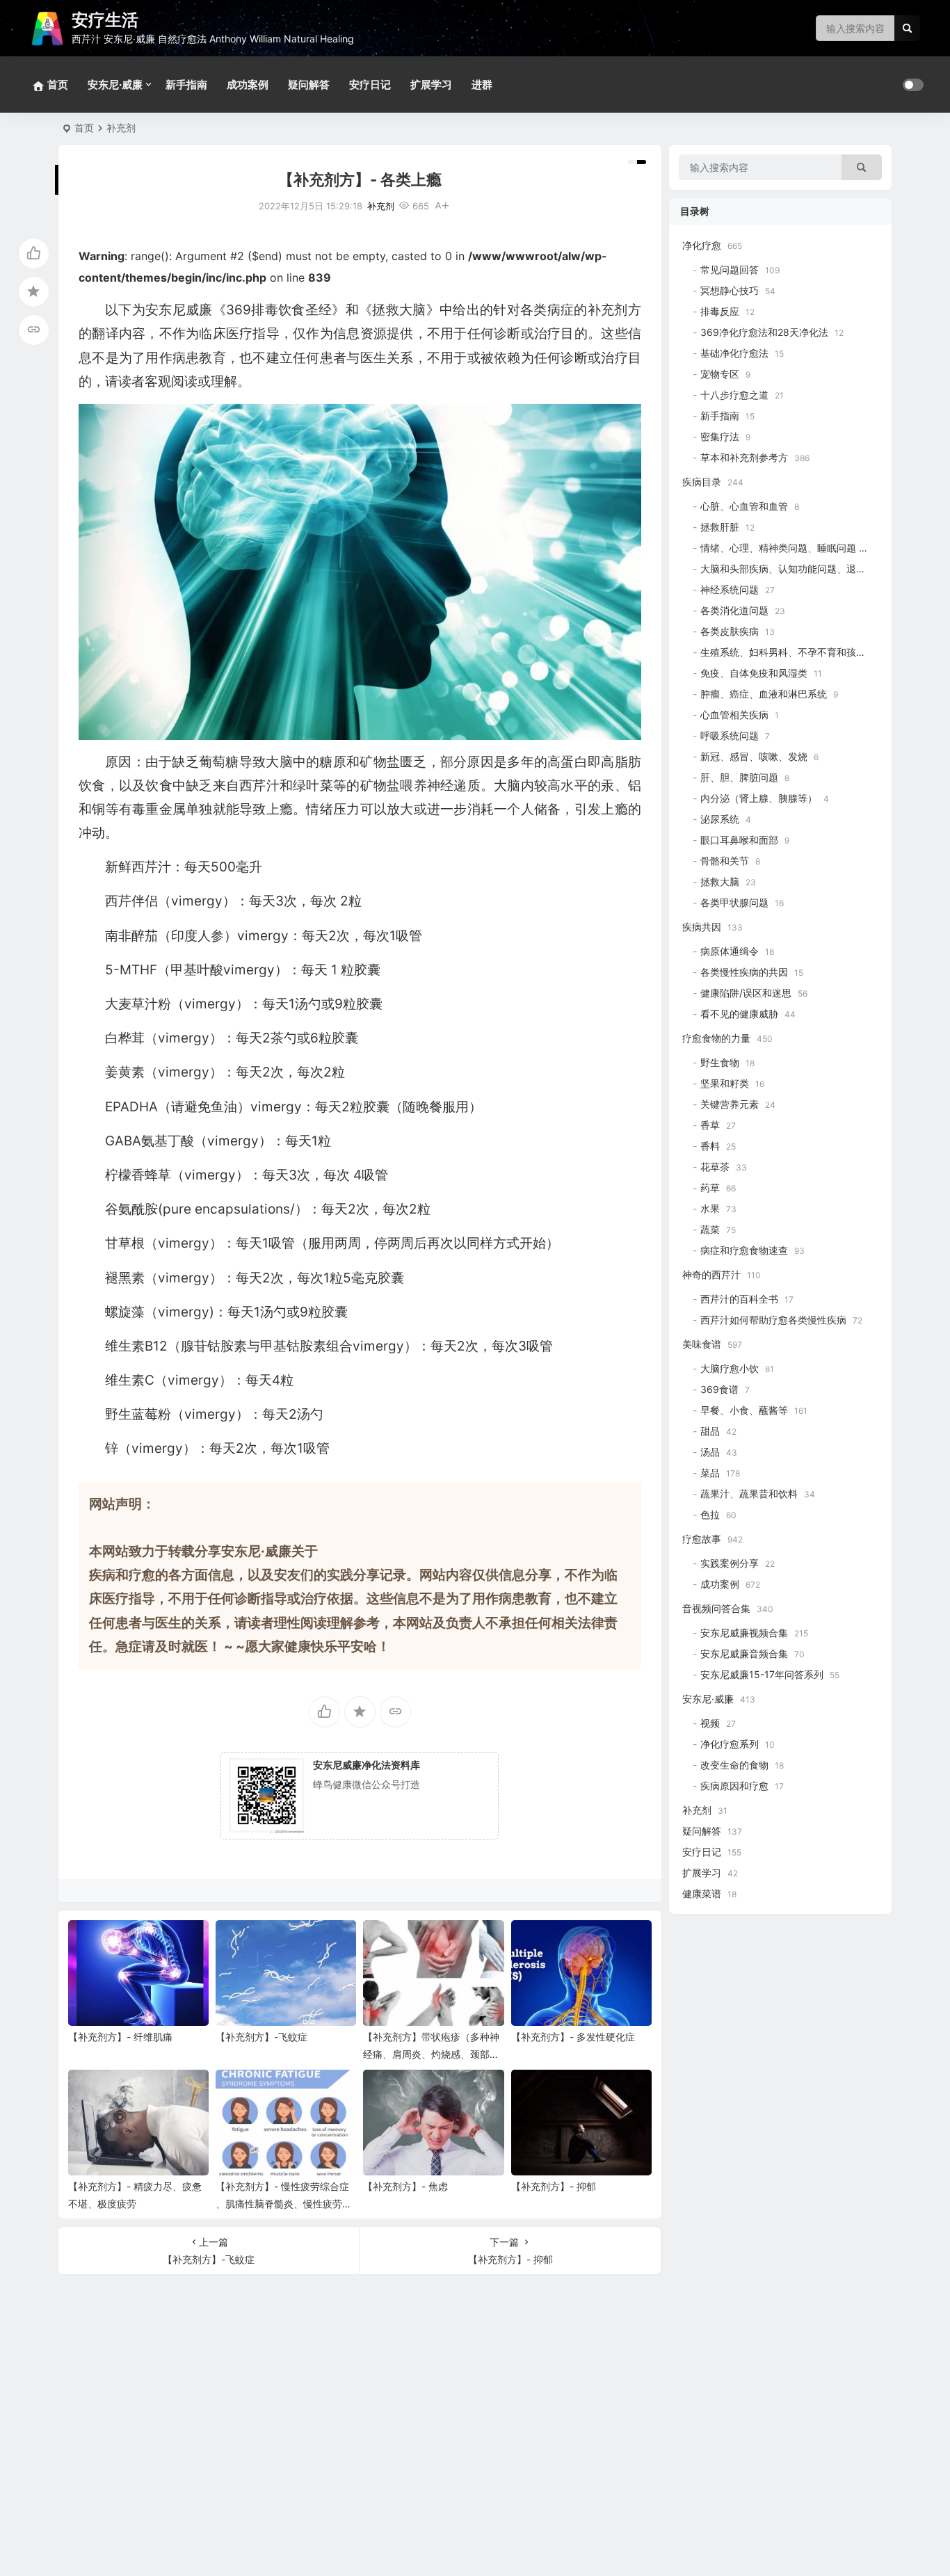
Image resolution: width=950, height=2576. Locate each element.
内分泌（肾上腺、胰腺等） (759, 798)
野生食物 (720, 1062)
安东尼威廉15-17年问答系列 (762, 1674)
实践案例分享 (730, 1563)
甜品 (710, 1431)
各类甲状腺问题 (734, 902)
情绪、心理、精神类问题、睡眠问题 (778, 548)
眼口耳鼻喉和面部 (739, 840)
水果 (710, 1208)
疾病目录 (702, 482)
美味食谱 (702, 1344)
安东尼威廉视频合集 (744, 1633)
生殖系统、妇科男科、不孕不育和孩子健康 (793, 652)
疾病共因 (702, 927)
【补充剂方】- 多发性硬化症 (573, 2037)
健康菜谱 (702, 1893)
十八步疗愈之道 (734, 395)
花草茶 (715, 1167)
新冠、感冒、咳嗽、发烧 (754, 756)
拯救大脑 (720, 882)
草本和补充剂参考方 (744, 457)
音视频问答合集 (716, 1608)
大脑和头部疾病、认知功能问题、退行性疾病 (798, 569)
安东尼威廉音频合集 (744, 1653)
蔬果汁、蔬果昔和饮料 (749, 1494)
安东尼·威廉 (115, 84)
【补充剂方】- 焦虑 (405, 2186)
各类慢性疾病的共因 (744, 972)
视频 (710, 1723)
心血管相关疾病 (734, 715)
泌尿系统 (720, 819)
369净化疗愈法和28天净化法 (764, 332)
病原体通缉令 (730, 951)
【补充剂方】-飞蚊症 (261, 2037)
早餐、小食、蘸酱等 (744, 1410)
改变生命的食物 (734, 1765)
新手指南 (186, 84)
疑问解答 (309, 84)
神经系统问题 (730, 589)
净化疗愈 (702, 245)
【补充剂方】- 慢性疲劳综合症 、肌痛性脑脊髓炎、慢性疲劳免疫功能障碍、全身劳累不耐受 (284, 2204)
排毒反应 (720, 311)
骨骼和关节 (725, 861)
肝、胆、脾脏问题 (739, 777)
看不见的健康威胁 (739, 1014)
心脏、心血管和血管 (744, 506)
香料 (710, 1146)
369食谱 (719, 1389)
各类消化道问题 (734, 610)
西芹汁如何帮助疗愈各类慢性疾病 (773, 1320)
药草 (710, 1188)
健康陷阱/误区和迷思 (746, 993)
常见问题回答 (730, 269)
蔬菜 (710, 1229)
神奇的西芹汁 (711, 1274)
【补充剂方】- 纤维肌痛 (120, 2037)
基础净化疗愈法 (734, 353)
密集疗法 (720, 436)
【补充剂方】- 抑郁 (554, 2186)
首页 (84, 128)
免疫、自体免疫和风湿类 (754, 673)
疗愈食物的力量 (716, 1038)
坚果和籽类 (725, 1083)
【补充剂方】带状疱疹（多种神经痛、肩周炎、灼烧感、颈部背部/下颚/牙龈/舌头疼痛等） (431, 2054)
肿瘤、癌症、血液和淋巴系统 (764, 694)
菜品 (710, 1473)
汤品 (710, 1452)
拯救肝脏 (720, 527)
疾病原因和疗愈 (734, 1786)
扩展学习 (431, 84)
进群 (482, 84)
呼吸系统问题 (730, 735)
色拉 (710, 1514)
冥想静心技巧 (730, 290)
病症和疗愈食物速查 (744, 1250)
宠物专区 (720, 374)
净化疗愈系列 (730, 1744)
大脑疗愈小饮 (730, 1368)
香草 (710, 1125)
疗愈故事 (702, 1539)
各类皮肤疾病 (730, 631)
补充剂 (121, 128)
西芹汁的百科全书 (739, 1299)
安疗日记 (370, 84)
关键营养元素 (730, 1104)
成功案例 (248, 84)
